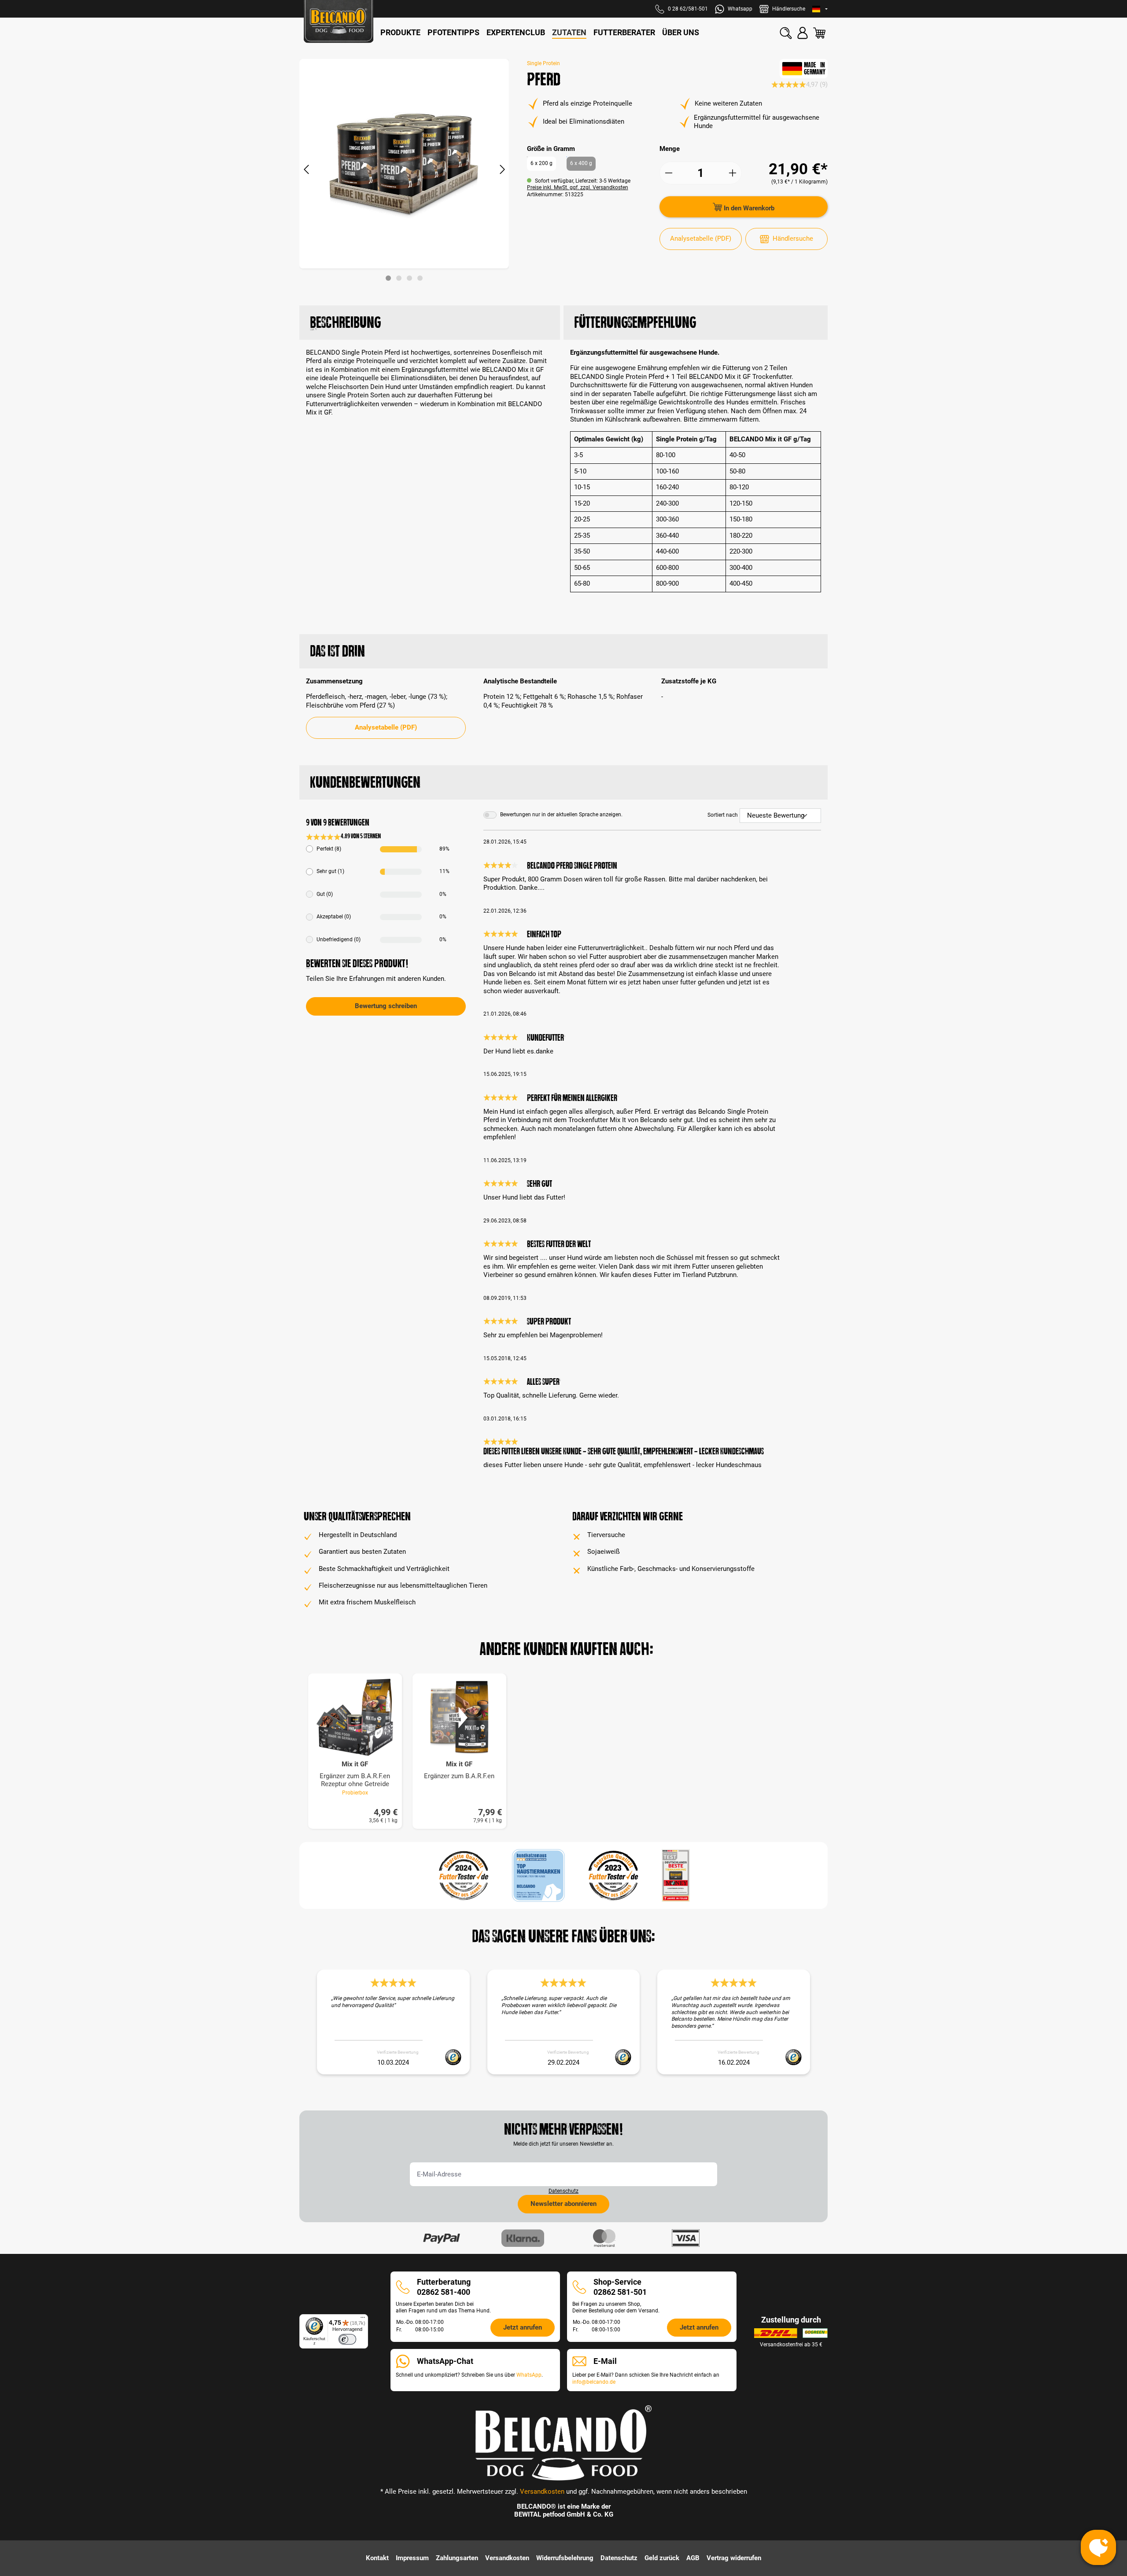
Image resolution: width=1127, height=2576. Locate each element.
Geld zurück (662, 2558)
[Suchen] (786, 33)
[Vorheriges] (306, 170)
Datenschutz (563, 2191)
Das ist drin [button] (337, 651)
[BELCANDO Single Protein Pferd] (404, 164)
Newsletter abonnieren (563, 2204)
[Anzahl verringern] (669, 173)
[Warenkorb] (819, 33)
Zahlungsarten (457, 2558)
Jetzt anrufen (523, 2327)
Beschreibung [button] (345, 322)
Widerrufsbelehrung (565, 2558)
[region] (404, 170)
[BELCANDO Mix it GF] (459, 1717)
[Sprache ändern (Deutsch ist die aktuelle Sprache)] (820, 9)
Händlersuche (793, 239)
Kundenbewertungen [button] (365, 782)
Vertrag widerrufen (734, 2558)
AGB (693, 2558)
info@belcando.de (594, 2382)
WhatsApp (529, 2375)
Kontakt (377, 2558)
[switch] (347, 2339)
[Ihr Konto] (803, 33)
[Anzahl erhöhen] (733, 173)
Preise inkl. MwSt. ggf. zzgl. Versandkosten (578, 187)
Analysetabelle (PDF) (701, 239)
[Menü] (363, 2319)
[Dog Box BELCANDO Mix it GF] (355, 1717)
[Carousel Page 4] (420, 278)
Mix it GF (355, 1764)
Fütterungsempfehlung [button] (635, 322)
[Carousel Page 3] (409, 278)
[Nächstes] (502, 170)
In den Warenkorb (748, 208)
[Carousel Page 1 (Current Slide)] (388, 278)
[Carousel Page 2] (399, 278)
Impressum (412, 2558)
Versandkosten (542, 2492)
